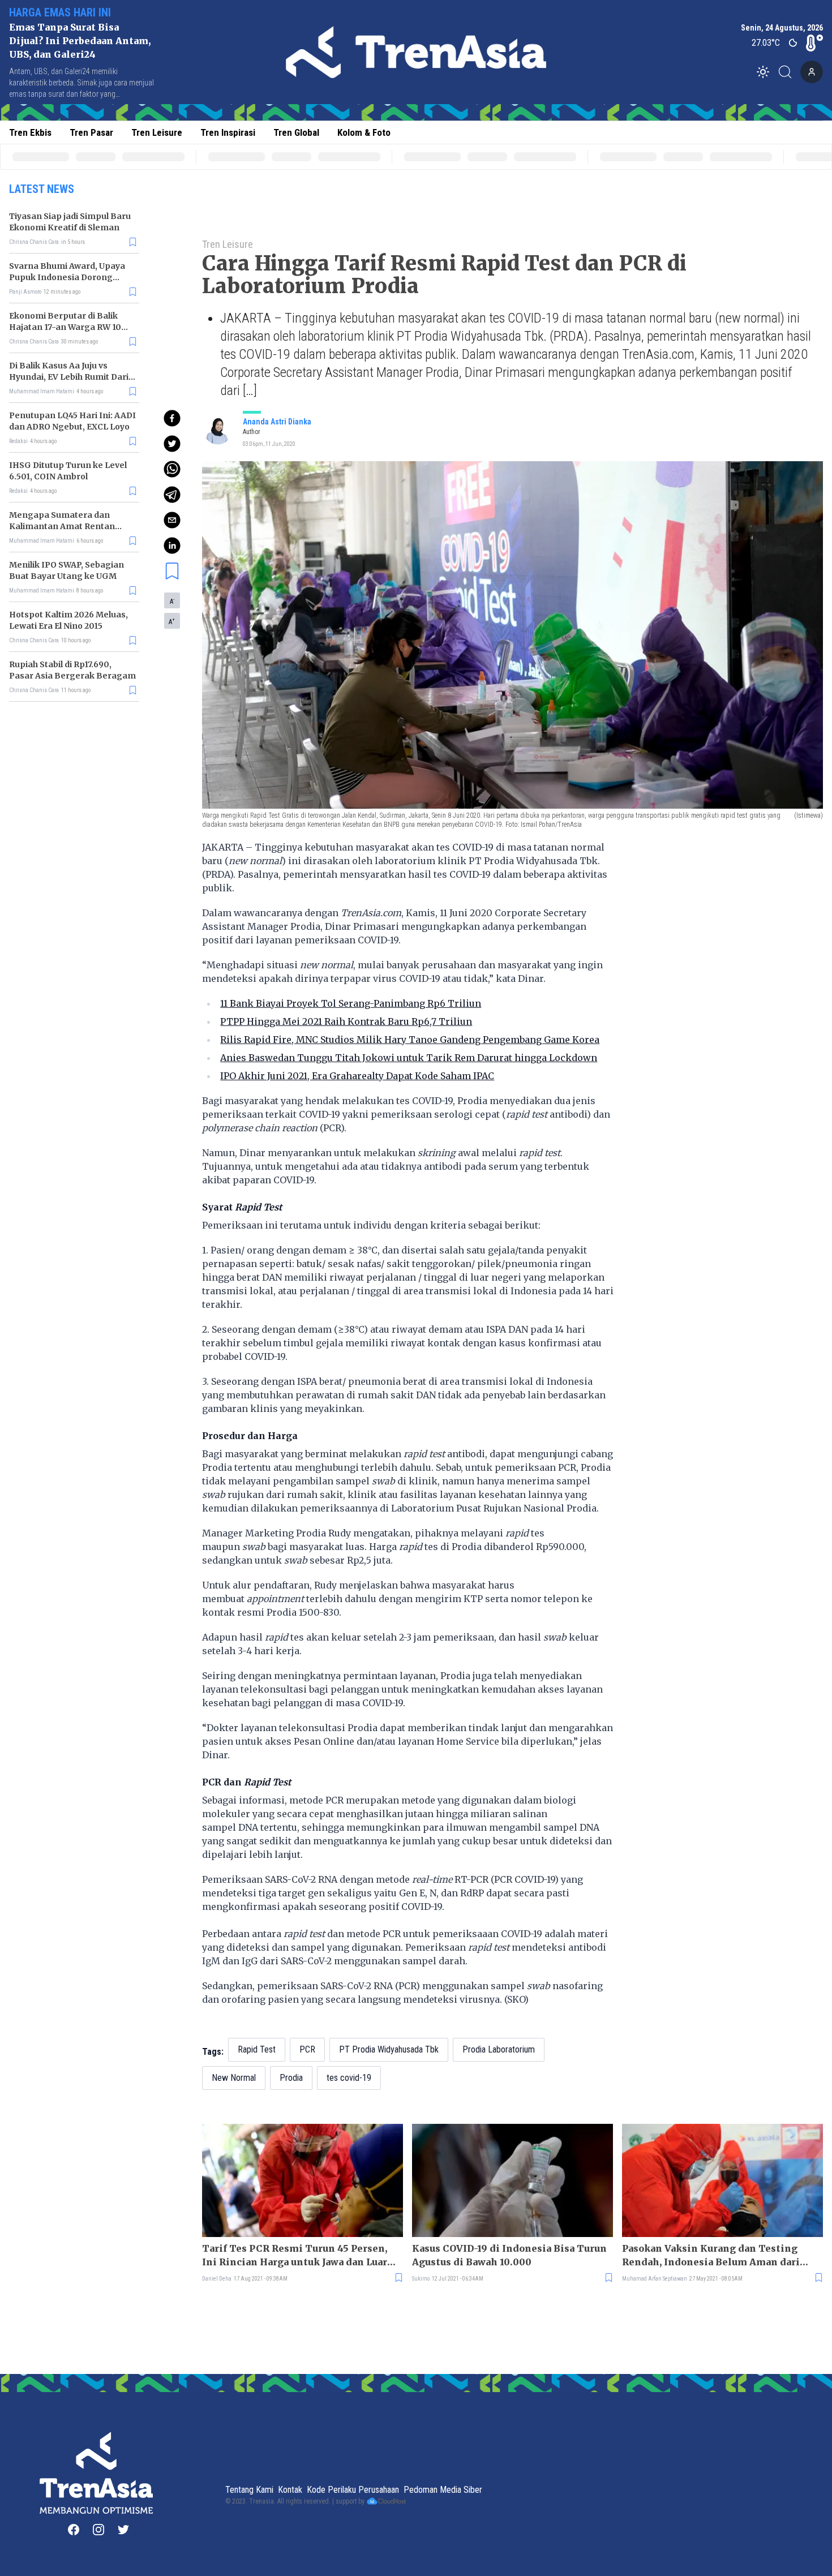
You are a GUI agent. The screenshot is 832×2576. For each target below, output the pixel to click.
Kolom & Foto (364, 132)
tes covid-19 (349, 2078)
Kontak (290, 2490)
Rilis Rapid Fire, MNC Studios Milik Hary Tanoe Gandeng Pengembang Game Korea (410, 1040)
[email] (172, 520)
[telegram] (172, 495)
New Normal (234, 2078)
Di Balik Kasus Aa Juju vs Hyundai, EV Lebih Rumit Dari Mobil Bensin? (69, 377)
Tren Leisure (157, 132)
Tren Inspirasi (228, 132)
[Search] (788, 72)
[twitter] (172, 444)
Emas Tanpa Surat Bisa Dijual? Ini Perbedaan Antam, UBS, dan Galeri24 (80, 41)
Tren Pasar (91, 132)
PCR (307, 2049)
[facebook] (172, 418)
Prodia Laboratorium (499, 2049)
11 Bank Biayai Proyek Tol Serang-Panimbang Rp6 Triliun (351, 1003)
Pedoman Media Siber (443, 2490)
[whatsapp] (172, 469)
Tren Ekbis (30, 132)
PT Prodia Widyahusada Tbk (389, 2049)
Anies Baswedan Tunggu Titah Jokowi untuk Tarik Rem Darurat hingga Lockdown (409, 1058)
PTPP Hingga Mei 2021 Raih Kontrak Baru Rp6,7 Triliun (346, 1021)
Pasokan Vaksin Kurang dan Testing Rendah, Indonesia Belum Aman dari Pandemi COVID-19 (711, 2256)
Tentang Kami (249, 2490)
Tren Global (296, 132)
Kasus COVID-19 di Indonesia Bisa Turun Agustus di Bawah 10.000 (509, 2255)
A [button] (172, 601)
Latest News (42, 189)
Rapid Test (257, 2049)
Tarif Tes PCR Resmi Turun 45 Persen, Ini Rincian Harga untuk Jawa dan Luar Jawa (295, 2256)
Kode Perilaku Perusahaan (353, 2490)
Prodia (291, 2078)
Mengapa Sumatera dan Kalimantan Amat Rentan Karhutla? (62, 526)
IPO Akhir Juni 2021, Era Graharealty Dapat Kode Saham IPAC (357, 1076)
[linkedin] (172, 546)
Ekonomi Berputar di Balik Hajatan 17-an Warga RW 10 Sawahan (65, 327)
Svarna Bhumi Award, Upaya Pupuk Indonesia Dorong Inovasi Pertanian (67, 277)
